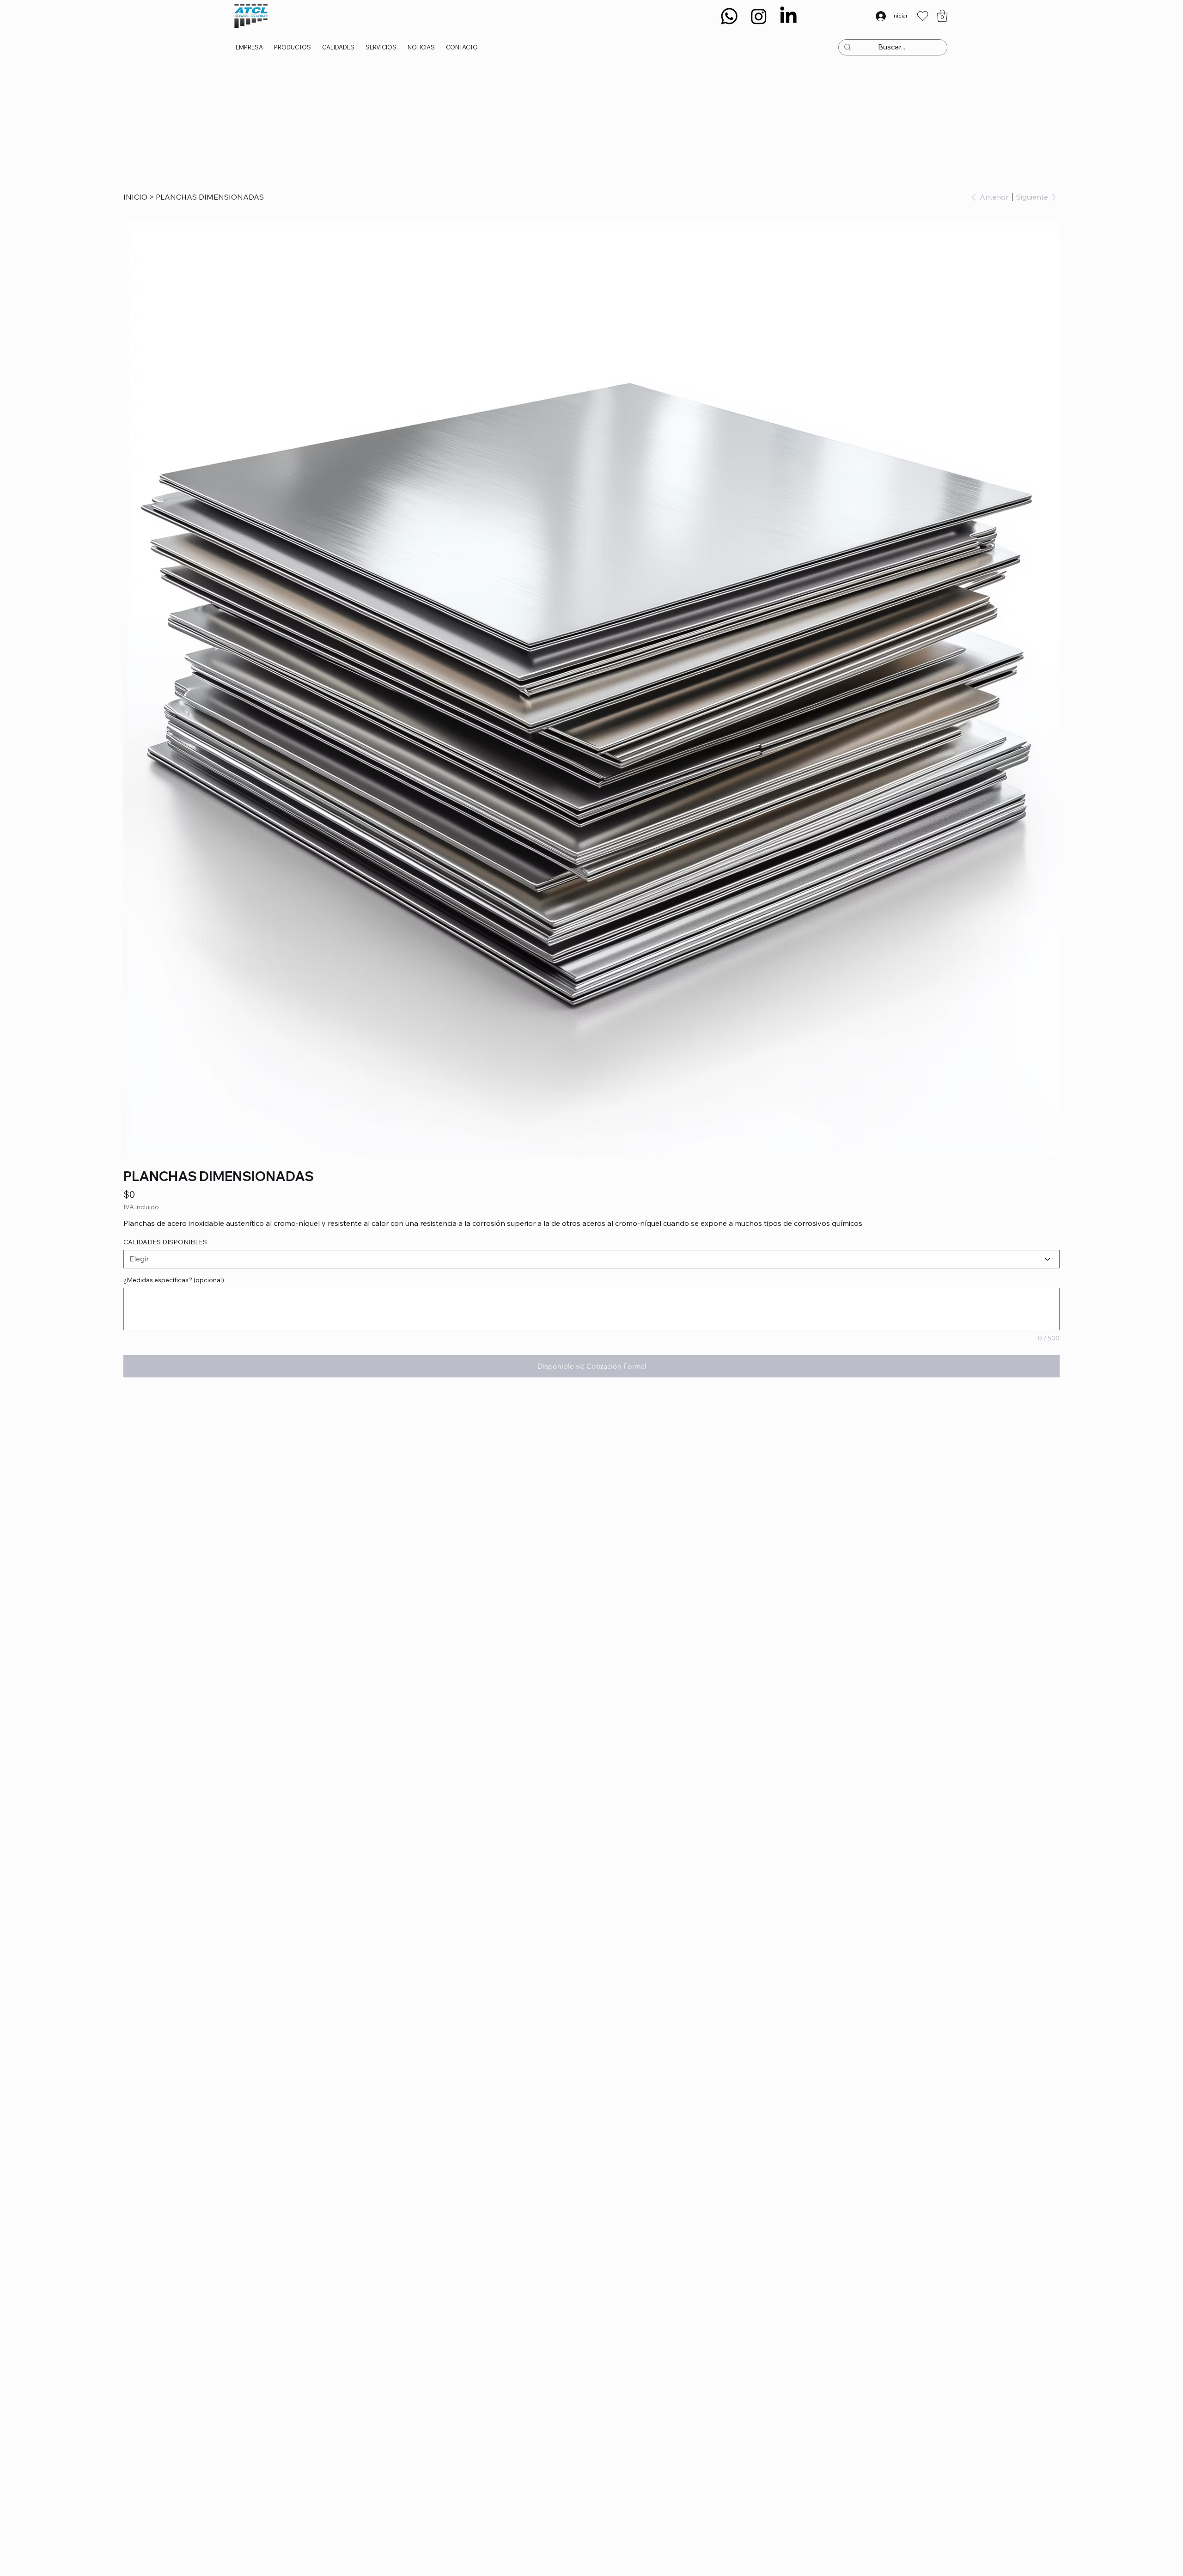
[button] (942, 16)
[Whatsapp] (729, 16)
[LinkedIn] (788, 16)
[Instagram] (759, 16)
